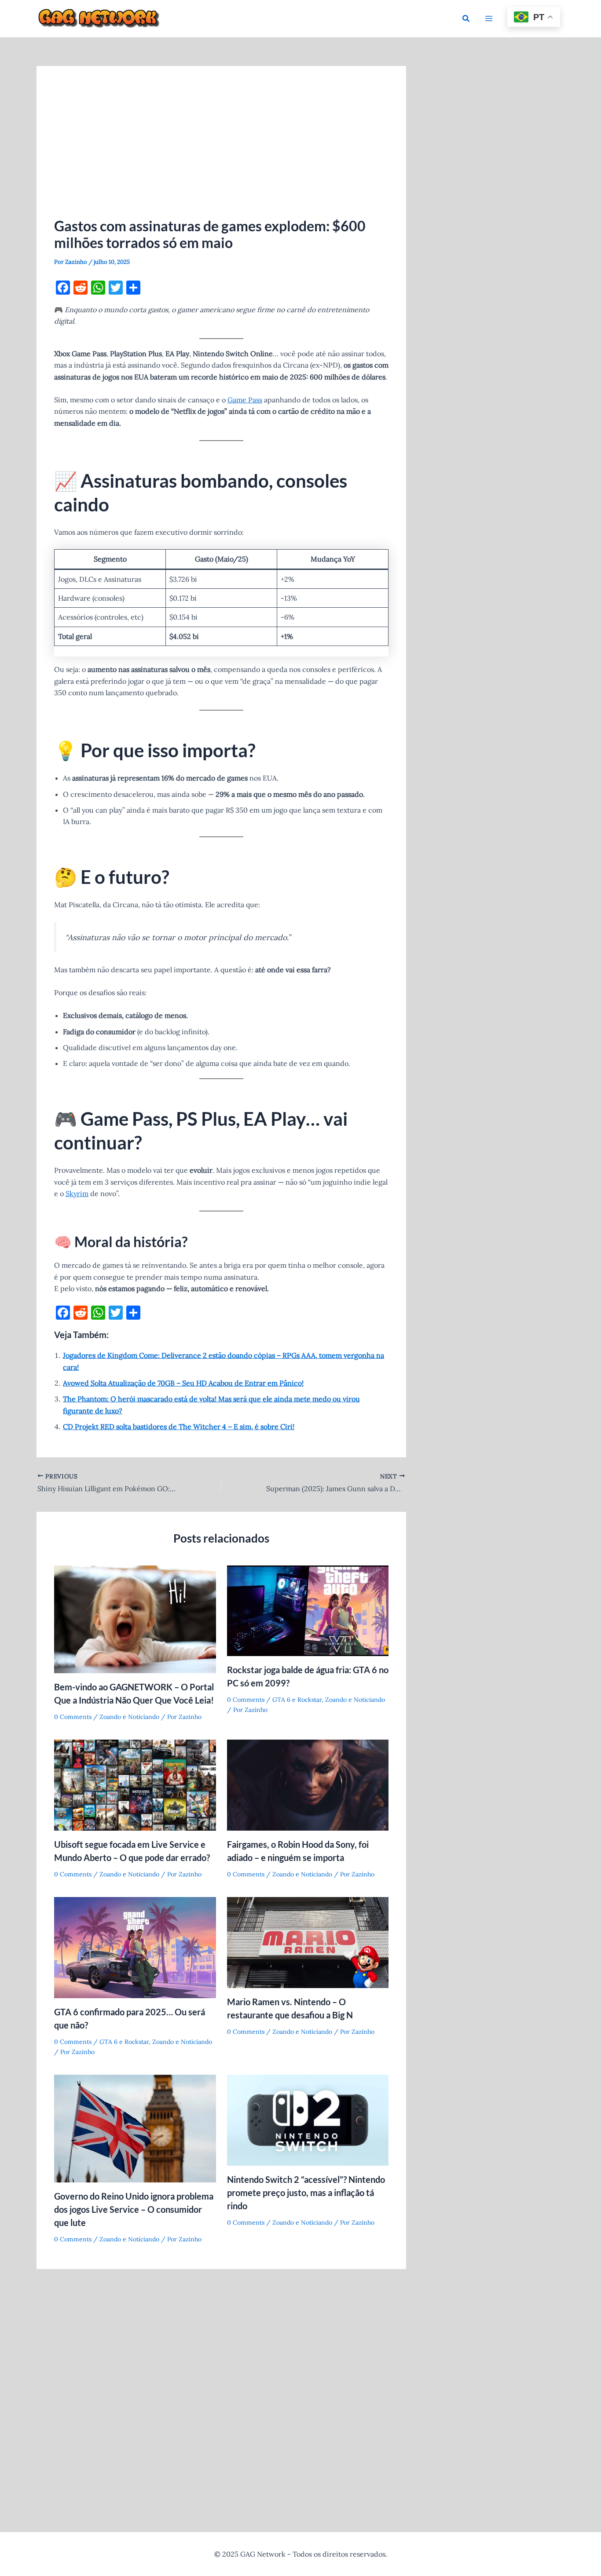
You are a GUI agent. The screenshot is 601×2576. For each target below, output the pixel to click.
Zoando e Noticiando (129, 1717)
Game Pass (245, 400)
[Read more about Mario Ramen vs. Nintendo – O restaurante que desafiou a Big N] (308, 1941)
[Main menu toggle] (489, 18)
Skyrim (77, 1193)
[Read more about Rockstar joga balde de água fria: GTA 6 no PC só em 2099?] (308, 1610)
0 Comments (73, 1717)
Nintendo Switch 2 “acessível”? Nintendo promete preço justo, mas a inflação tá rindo (306, 2193)
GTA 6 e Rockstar (297, 1700)
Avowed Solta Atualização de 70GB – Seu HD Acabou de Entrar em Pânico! (183, 1383)
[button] (466, 19)
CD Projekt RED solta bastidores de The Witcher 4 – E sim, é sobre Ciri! (179, 1427)
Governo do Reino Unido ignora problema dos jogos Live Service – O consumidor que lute (134, 2209)
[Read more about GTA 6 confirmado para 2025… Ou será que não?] (135, 1947)
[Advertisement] (221, 150)
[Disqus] (221, 2390)
